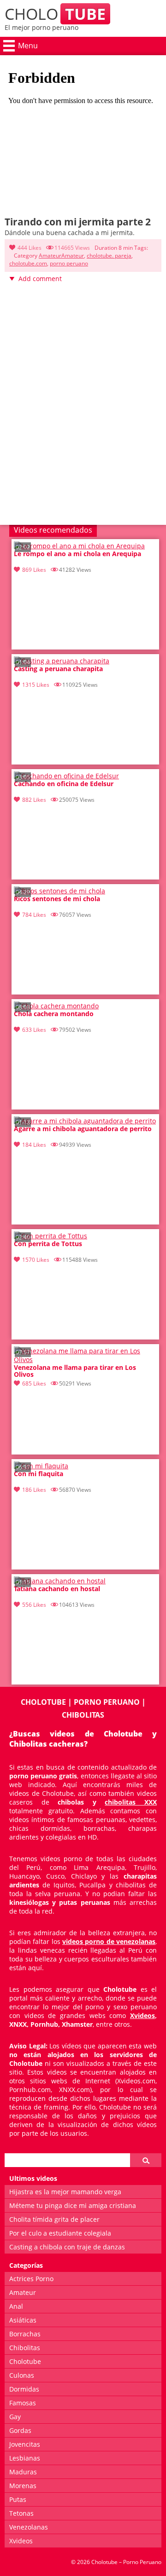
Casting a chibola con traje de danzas (67, 2247)
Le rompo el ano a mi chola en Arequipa (77, 554)
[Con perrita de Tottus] (50, 1236)
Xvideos (142, 2015)
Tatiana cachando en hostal (57, 1589)
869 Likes (34, 570)
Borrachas (25, 2334)
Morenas (23, 2486)
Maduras (23, 2472)
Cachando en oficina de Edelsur (64, 784)
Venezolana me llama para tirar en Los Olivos (75, 1371)
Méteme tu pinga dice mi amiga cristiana (73, 2205)
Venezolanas (29, 2527)
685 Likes (34, 1383)
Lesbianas (25, 2458)
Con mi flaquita (39, 1474)
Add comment (40, 279)
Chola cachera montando (54, 1014)
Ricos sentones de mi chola (57, 899)
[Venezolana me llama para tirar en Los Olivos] (85, 1360)
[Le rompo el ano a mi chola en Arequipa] (79, 546)
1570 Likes (36, 1260)
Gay (15, 2417)
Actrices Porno (31, 2279)
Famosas (23, 2403)
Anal (16, 2306)
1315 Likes (36, 685)
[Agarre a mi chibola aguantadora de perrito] (85, 1121)
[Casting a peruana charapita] (62, 661)
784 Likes (34, 915)
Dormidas (24, 2389)
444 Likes (30, 248)
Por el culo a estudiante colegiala (60, 2233)
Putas (18, 2499)
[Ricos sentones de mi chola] (59, 891)
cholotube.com (28, 263)
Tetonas (21, 2513)
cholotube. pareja (109, 256)
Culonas (22, 2375)
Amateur (50, 256)
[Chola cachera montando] (56, 1006)
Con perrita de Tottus (48, 1244)
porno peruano (69, 263)
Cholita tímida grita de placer (54, 2219)
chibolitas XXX (131, 1802)
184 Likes (34, 1145)
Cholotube (25, 2361)
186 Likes (34, 1490)
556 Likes (34, 1605)
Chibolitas (25, 2348)
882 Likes (34, 800)
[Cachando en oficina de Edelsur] (66, 776)
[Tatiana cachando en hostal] (60, 1581)
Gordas (20, 2430)
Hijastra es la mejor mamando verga (65, 2192)
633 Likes (34, 1030)
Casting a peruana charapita (58, 669)
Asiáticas (23, 2320)
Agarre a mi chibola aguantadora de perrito (83, 1129)
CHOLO (55, 14)
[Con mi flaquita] (41, 1466)
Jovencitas (25, 2444)
